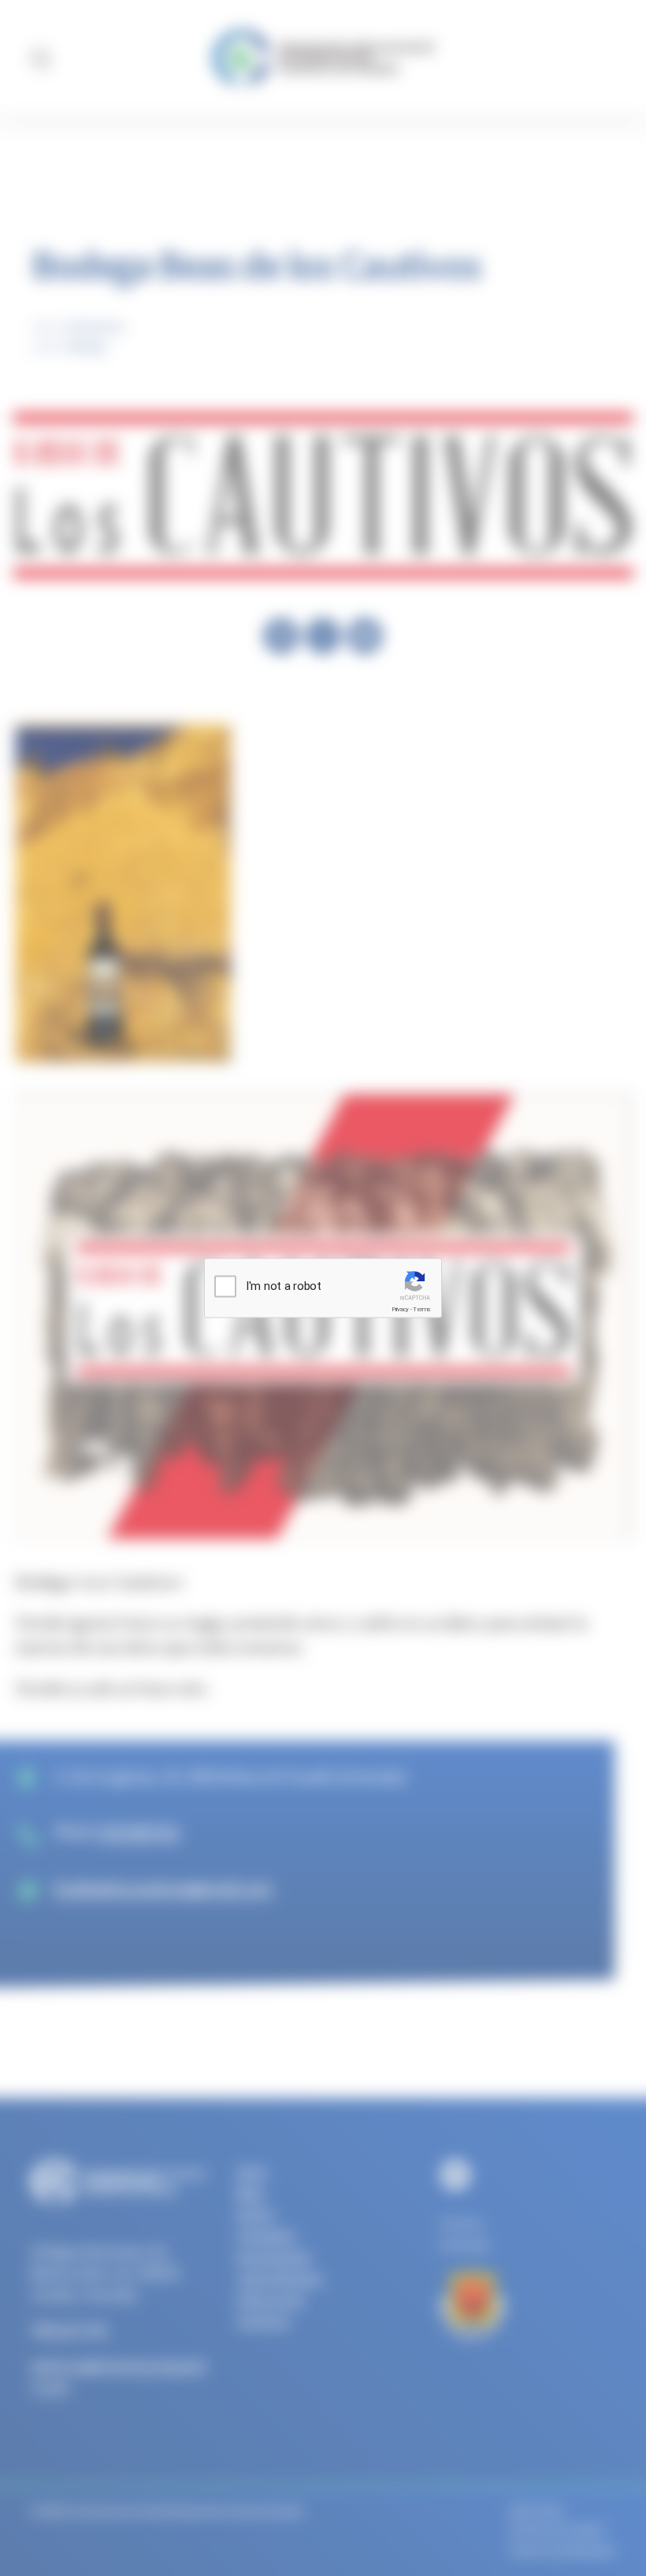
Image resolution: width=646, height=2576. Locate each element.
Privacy (400, 1309)
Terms (422, 1309)
